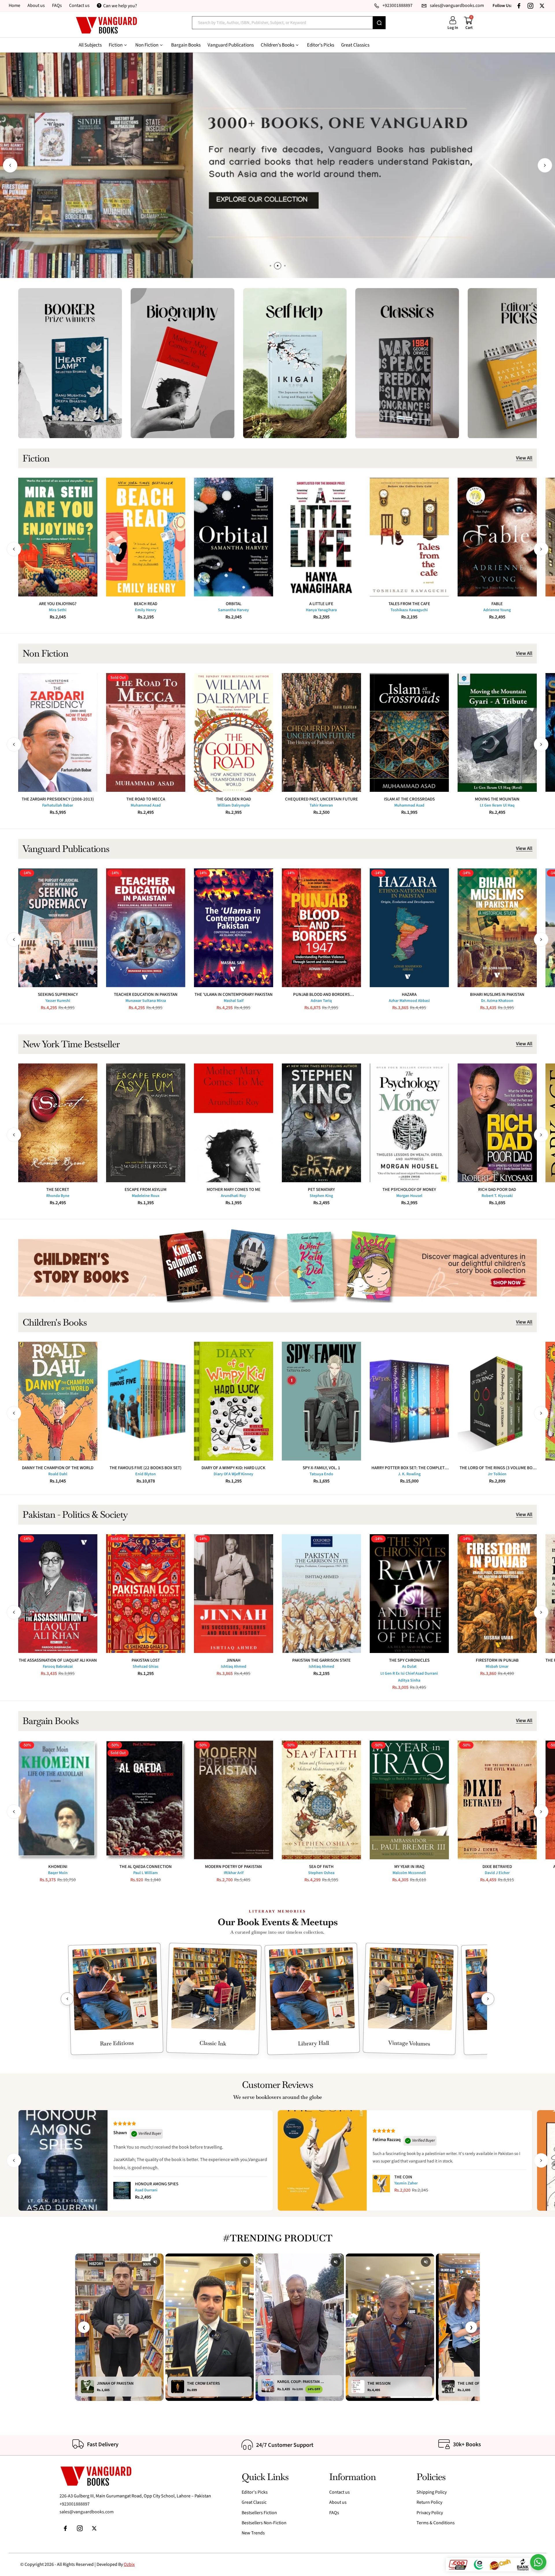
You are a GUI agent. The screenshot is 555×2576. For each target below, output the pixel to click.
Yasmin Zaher (406, 2183)
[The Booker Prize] (70, 363)
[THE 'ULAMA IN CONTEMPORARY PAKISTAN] (234, 928)
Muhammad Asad (146, 805)
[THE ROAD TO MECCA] (146, 732)
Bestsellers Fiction (259, 2513)
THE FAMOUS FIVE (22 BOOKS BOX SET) (146, 1468)
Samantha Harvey (233, 610)
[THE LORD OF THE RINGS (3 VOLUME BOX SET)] (497, 1401)
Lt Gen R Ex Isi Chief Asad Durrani (409, 1674)
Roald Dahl (58, 1474)
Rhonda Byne (58, 1196)
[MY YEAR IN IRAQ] (409, 1800)
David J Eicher (497, 1873)
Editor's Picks (255, 2492)
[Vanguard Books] (106, 25)
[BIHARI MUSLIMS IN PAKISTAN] (497, 928)
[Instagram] (530, 6)
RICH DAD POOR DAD (497, 1190)
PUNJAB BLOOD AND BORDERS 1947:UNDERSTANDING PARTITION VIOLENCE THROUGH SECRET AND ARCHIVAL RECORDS (321, 995)
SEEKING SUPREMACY (58, 995)
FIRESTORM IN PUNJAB (497, 1660)
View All (524, 458)
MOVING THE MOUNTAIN (497, 799)
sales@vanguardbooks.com (87, 2512)
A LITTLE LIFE (321, 604)
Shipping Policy (432, 2492)
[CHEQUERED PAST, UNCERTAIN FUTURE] (321, 732)
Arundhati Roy (233, 1196)
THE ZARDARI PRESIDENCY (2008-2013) (58, 799)
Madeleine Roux (146, 1196)
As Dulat (409, 1667)
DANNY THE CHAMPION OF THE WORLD (58, 1468)
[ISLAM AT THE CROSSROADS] (409, 732)
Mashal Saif (234, 1001)
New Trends (253, 2533)
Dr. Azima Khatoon (497, 1001)
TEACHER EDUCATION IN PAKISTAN (146, 995)
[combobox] (282, 23)
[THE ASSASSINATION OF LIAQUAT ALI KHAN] (58, 1594)
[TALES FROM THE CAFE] (409, 537)
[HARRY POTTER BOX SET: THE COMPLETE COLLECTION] (409, 1401)
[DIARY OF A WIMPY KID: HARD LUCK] (234, 1401)
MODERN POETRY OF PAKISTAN (233, 1867)
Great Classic (254, 2502)
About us (36, 5)
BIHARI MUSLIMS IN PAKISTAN (497, 995)
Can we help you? (120, 6)
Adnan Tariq (321, 1001)
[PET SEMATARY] (321, 1123)
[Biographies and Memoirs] (183, 363)
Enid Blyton (146, 1474)
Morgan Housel (409, 1196)
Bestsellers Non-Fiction (264, 2523)
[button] (10, 165)
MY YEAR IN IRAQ (409, 1867)
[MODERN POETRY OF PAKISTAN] (234, 1800)
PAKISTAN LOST (146, 1660)
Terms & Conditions (436, 2523)
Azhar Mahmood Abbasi (409, 1001)
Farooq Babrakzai (58, 1667)
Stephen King (321, 1196)
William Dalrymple (234, 805)
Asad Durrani (146, 2190)
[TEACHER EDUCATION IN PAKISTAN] (146, 928)
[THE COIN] (381, 2184)
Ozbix (129, 2564)
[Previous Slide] (67, 1999)
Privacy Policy (430, 2513)
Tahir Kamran (321, 805)
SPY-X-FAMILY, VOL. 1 (321, 1468)
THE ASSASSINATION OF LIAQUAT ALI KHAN (58, 1660)
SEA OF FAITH (321, 1867)
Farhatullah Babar (58, 805)
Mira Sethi (58, 610)
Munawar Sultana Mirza (146, 1001)
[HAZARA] (409, 928)
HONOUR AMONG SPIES (157, 2184)
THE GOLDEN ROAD (233, 799)
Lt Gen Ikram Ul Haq (497, 805)
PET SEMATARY (321, 1190)
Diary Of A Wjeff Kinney (233, 1474)
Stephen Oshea (321, 1873)
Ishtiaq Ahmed (234, 1667)
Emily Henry (146, 610)
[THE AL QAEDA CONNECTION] (146, 1800)
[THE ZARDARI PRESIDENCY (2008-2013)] (58, 732)
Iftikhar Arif (234, 1873)
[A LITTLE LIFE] (321, 537)
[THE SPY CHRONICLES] (409, 1594)
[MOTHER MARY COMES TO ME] (234, 1123)
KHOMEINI (58, 1867)
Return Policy (429, 2502)
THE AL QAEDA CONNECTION (146, 1867)
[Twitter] (542, 6)
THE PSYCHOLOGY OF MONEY (409, 1190)
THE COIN (403, 2177)
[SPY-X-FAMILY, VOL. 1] (321, 1401)
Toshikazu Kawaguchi (409, 610)
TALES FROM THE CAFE (409, 604)
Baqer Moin (58, 1873)
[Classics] (407, 363)
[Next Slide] (488, 1999)
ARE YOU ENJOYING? (58, 604)
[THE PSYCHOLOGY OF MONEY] (409, 1123)
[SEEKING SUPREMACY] (58, 928)
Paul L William (146, 1873)
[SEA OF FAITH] (321, 1800)
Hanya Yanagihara (321, 610)
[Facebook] (519, 6)
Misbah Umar (497, 1667)
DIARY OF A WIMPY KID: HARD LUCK (233, 1468)
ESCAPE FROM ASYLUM (146, 1190)
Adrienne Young (497, 610)
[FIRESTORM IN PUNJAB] (497, 1594)
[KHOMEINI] (58, 1800)
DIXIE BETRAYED (497, 1867)
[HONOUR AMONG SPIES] (122, 2190)
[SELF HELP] (295, 363)
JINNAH (233, 1660)
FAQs (57, 5)
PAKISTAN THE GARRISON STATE (321, 1660)
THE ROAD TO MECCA (146, 799)
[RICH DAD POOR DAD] (497, 1123)
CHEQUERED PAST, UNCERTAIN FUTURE (321, 799)
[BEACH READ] (146, 537)
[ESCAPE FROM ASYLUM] (146, 1123)
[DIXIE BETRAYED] (497, 1800)
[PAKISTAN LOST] (146, 1594)
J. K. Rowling (409, 1474)
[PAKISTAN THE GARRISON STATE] (321, 1594)
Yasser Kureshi (58, 1001)
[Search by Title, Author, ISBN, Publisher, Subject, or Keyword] (379, 23)
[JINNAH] (234, 1594)
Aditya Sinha (409, 1680)
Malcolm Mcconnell (409, 1873)
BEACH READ (146, 604)
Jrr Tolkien (497, 1474)
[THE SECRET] (58, 1123)
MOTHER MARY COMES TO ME (234, 1190)
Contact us (79, 5)
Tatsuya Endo (321, 1474)
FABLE (497, 604)
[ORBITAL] (234, 537)
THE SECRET (58, 1190)
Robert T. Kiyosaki (497, 1196)
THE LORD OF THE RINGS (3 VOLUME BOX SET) (497, 1468)
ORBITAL (234, 604)
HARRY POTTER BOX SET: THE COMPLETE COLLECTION (409, 1468)
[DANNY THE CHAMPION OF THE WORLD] (58, 1401)
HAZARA (409, 995)
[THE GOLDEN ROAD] (234, 732)
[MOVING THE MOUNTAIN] (497, 732)
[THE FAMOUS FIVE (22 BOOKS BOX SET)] (146, 1401)
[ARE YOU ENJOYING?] (58, 537)
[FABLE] (497, 537)
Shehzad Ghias (146, 1667)
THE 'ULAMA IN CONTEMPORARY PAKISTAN (234, 995)
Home (14, 5)
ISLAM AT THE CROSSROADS (409, 799)
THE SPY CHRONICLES (409, 1660)
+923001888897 (75, 2504)
